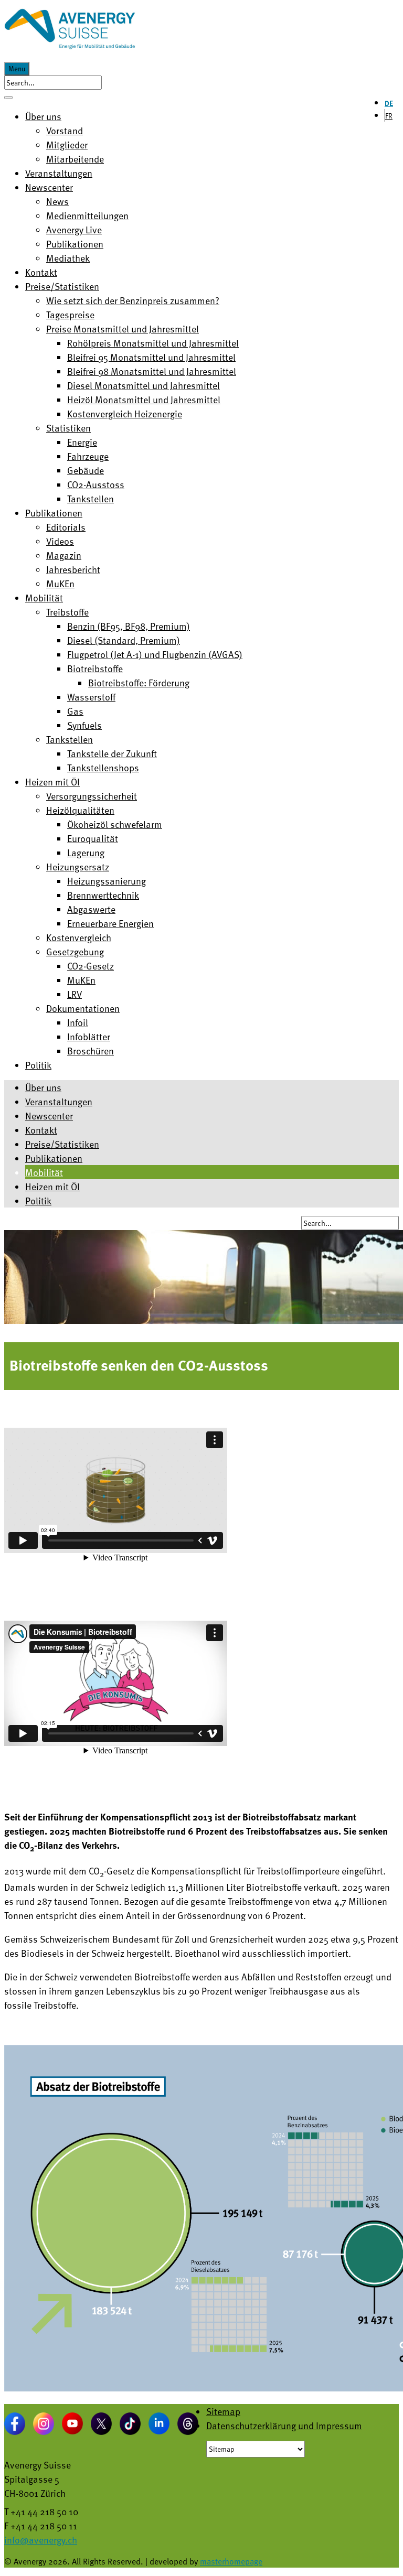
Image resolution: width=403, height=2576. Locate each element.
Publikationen (54, 1158)
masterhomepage (231, 2561)
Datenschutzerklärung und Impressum (284, 2425)
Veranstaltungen (59, 1101)
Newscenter (49, 1115)
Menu (17, 69)
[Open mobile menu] (8, 98)
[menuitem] (43, 116)
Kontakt (41, 1130)
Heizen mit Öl (52, 1186)
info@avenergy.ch (41, 2540)
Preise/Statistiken (62, 1144)
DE (389, 103)
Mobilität (44, 1172)
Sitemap (223, 2411)
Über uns (43, 1087)
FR (389, 116)
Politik (38, 1200)
